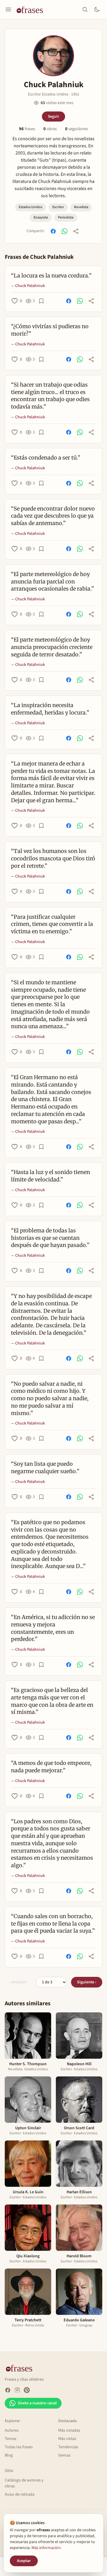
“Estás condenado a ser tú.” (46, 458)
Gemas (64, 2455)
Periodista (66, 217)
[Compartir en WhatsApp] (64, 231)
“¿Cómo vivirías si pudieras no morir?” (50, 330)
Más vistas (67, 2439)
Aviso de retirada (20, 2494)
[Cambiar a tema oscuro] (97, 9)
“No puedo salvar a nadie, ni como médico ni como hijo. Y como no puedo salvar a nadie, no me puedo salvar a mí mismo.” (50, 1398)
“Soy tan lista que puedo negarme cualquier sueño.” (45, 1468)
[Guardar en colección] (41, 301)
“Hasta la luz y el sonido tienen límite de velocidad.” (51, 1176)
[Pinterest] (27, 2390)
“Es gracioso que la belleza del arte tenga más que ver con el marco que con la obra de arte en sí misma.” (52, 1701)
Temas (11, 2439)
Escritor (58, 207)
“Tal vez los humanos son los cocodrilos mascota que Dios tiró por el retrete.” (53, 858)
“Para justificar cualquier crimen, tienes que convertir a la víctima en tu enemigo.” (52, 924)
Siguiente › (87, 1982)
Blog (9, 2455)
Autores (12, 2430)
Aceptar (24, 2561)
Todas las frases (19, 2447)
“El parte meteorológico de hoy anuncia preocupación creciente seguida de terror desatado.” (52, 647)
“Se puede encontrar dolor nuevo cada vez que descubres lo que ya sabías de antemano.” (53, 516)
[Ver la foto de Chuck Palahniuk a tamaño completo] (53, 56)
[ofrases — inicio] (32, 9)
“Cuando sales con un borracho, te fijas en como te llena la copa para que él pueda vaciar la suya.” (53, 1924)
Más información (46, 2548)
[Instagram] (17, 2390)
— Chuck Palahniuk (28, 286)
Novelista (81, 207)
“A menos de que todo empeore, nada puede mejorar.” (51, 1767)
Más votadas (69, 2430)
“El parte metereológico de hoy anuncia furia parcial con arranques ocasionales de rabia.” (52, 582)
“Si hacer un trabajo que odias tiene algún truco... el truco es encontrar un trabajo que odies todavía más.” (50, 396)
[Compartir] (76, 231)
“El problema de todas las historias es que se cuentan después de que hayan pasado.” (50, 1238)
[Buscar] (85, 9)
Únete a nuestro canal (37, 2403)
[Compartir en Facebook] (53, 231)
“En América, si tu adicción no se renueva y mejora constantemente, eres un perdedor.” (53, 1628)
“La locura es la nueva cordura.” (51, 276)
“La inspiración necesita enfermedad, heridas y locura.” (50, 709)
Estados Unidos (30, 207)
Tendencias (68, 2447)
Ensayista (41, 217)
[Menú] (8, 9)
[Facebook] (8, 2390)
